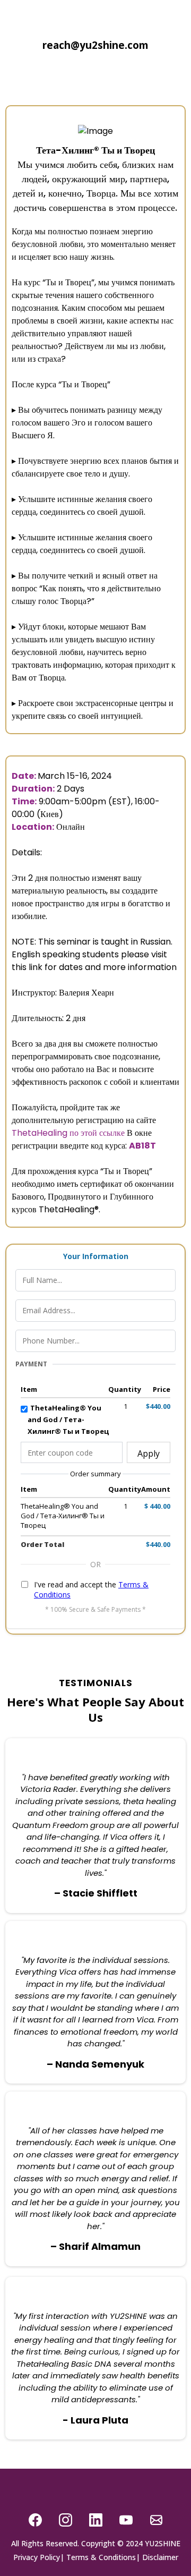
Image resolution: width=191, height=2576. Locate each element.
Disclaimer (160, 2557)
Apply (149, 1453)
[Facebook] (35, 2520)
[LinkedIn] (96, 2520)
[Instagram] (66, 2520)
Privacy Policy (37, 2557)
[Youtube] (126, 2520)
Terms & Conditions (101, 2557)
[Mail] (156, 2520)
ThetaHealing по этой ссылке (68, 1133)
